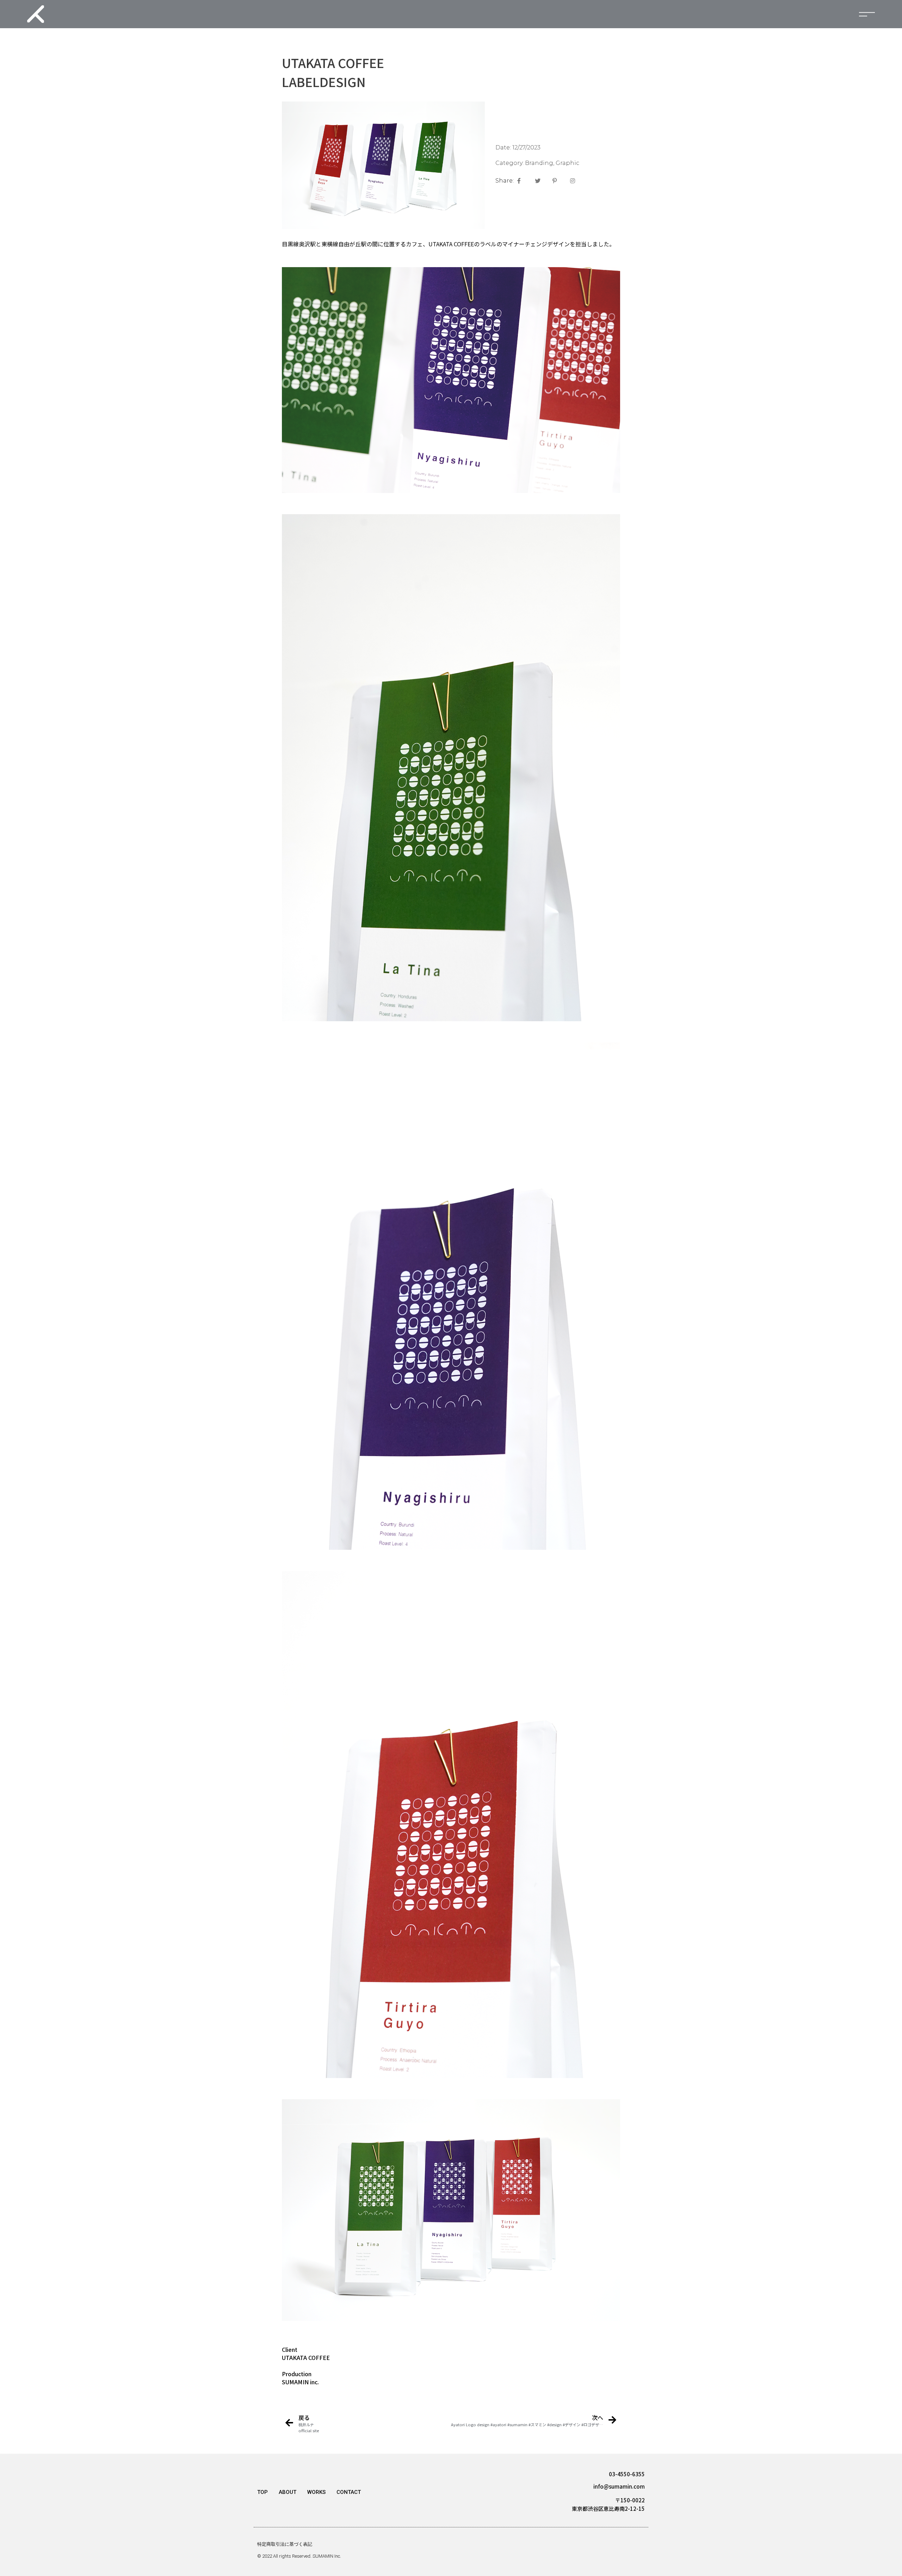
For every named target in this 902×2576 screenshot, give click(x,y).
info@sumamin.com (619, 2486)
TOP (262, 2492)
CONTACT (349, 2492)
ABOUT (288, 2492)
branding (539, 163)
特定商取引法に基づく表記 (285, 2544)
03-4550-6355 (627, 2474)
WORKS (316, 2492)
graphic (567, 163)
